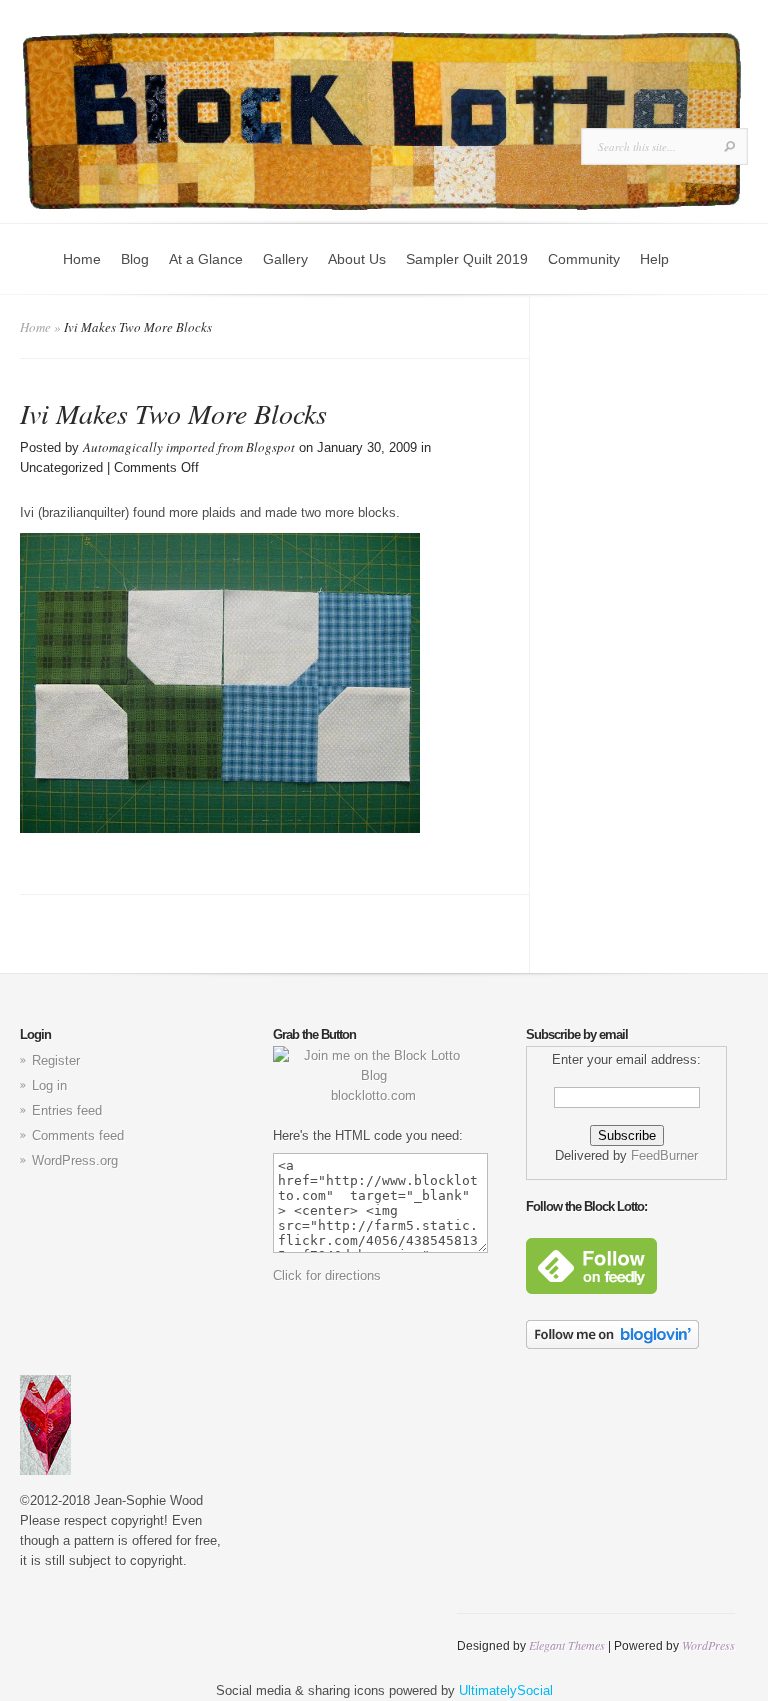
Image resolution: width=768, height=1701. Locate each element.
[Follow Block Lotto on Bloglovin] (612, 1344)
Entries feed (67, 1110)
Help (654, 259)
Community (584, 259)
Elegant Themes (567, 1645)
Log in (49, 1085)
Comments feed (78, 1135)
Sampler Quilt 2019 (467, 259)
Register (56, 1060)
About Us (357, 259)
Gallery (285, 259)
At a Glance (206, 259)
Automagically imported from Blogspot (189, 447)
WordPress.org (75, 1160)
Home (82, 259)
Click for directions (327, 1275)
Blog (135, 259)
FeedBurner (664, 1155)
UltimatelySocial (506, 1690)
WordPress (708, 1645)
